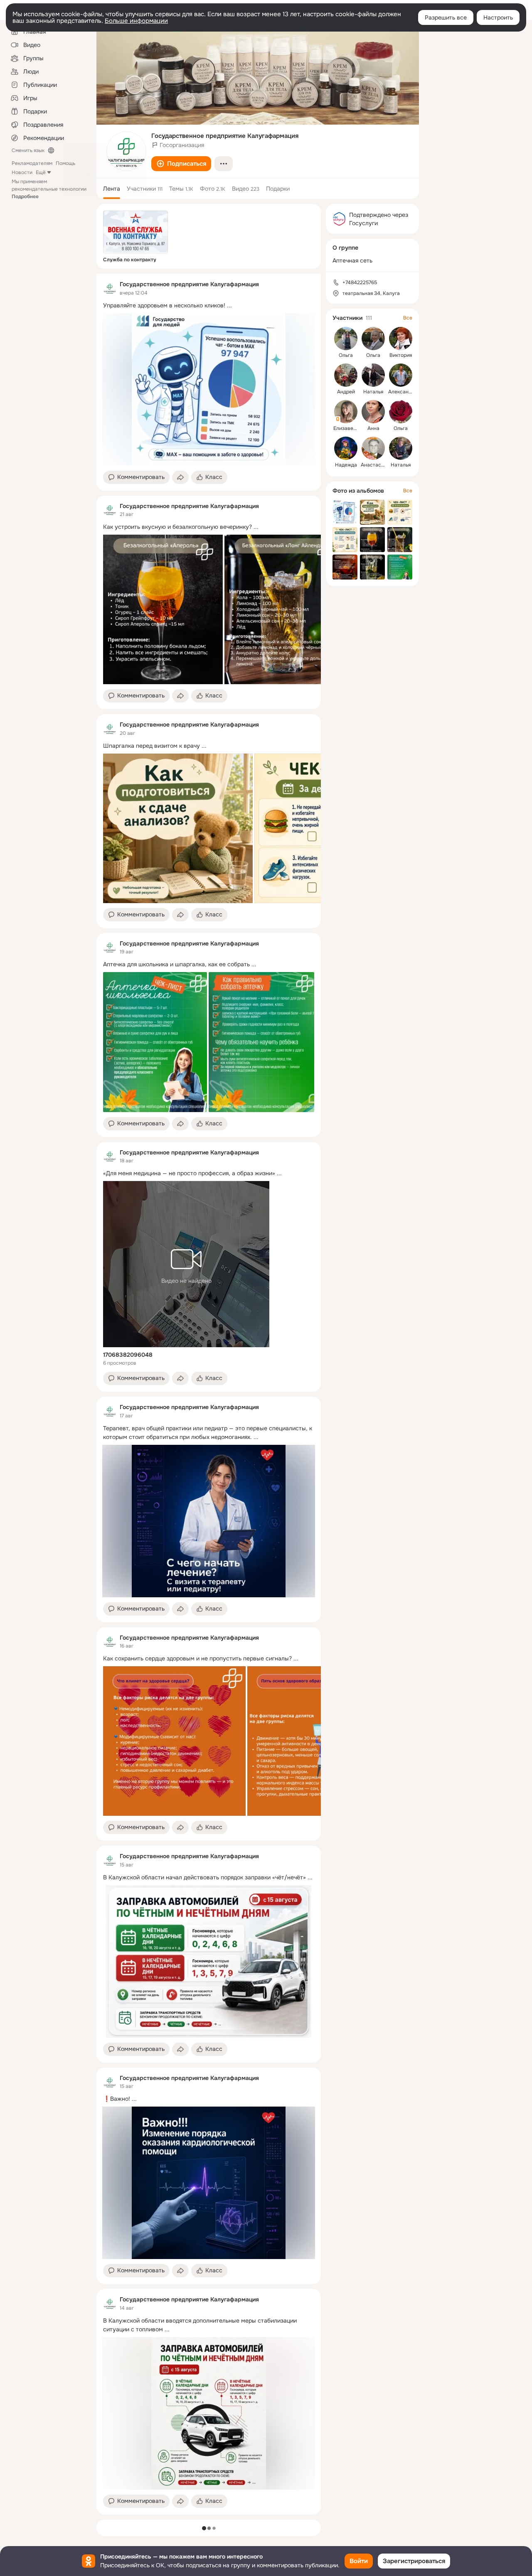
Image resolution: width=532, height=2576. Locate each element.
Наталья (373, 392)
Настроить (498, 17)
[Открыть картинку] (163, 609)
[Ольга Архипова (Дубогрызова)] (401, 412)
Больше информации (136, 21)
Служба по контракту (130, 260)
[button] (181, 164)
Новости (22, 172)
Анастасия (374, 465)
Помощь (65, 163)
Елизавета (346, 428)
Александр (401, 392)
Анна (373, 428)
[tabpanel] (209, 1394)
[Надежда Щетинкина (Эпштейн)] (346, 448)
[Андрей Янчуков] (346, 375)
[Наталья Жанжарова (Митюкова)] (373, 375)
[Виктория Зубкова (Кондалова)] (401, 339)
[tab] (112, 189)
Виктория (401, 355)
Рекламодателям (32, 163)
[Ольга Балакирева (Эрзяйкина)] (373, 339)
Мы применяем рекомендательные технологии (49, 189)
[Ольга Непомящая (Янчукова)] (346, 339)
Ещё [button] (41, 172)
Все (408, 318)
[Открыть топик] (209, 306)
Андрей (346, 392)
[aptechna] (110, 288)
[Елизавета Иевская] (346, 412)
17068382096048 (128, 1355)
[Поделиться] (180, 477)
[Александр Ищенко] (401, 375)
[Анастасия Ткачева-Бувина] (373, 448)
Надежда (346, 465)
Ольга (346, 355)
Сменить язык (28, 150)
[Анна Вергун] (373, 412)
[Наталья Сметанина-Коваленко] (401, 448)
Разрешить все (446, 17)
